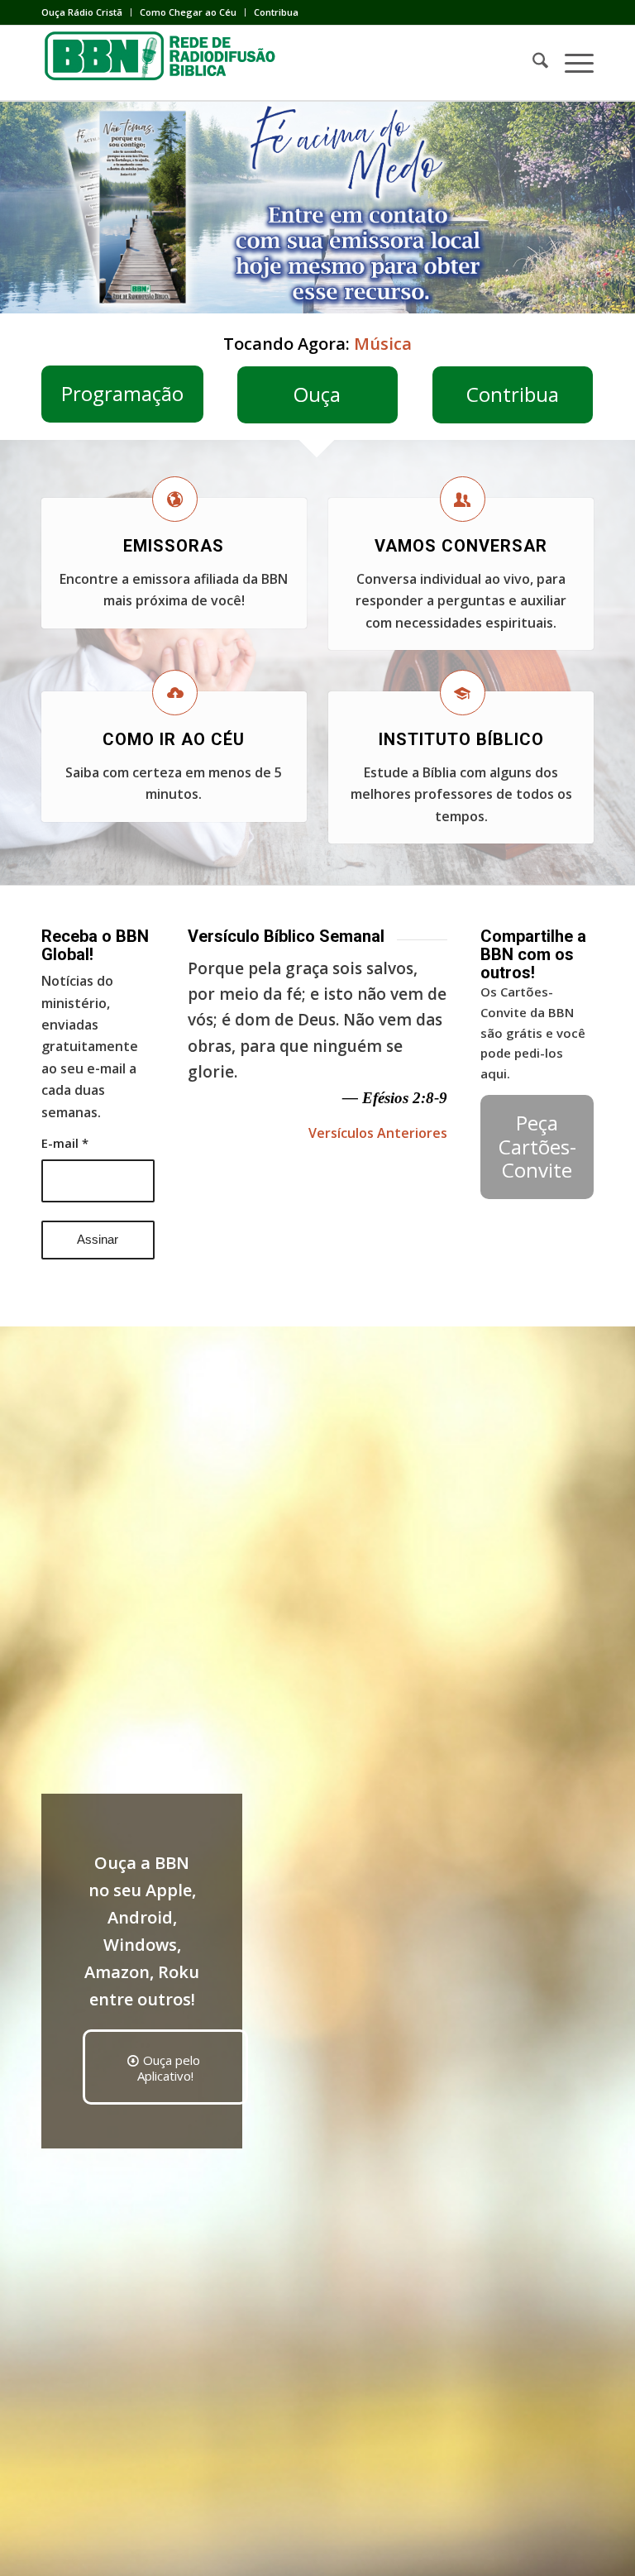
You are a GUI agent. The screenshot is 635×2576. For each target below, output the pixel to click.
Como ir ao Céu (174, 739)
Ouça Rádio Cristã (82, 12)
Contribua (276, 12)
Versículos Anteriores (378, 1133)
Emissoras (174, 546)
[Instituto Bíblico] (463, 693)
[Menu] (571, 63)
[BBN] (165, 63)
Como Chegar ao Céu (188, 12)
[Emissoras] (175, 499)
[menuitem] (86, 12)
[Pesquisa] (532, 63)
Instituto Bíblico (461, 739)
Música (383, 344)
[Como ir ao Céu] (175, 693)
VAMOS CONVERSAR (461, 546)
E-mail (65, 1143)
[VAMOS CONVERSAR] (463, 499)
